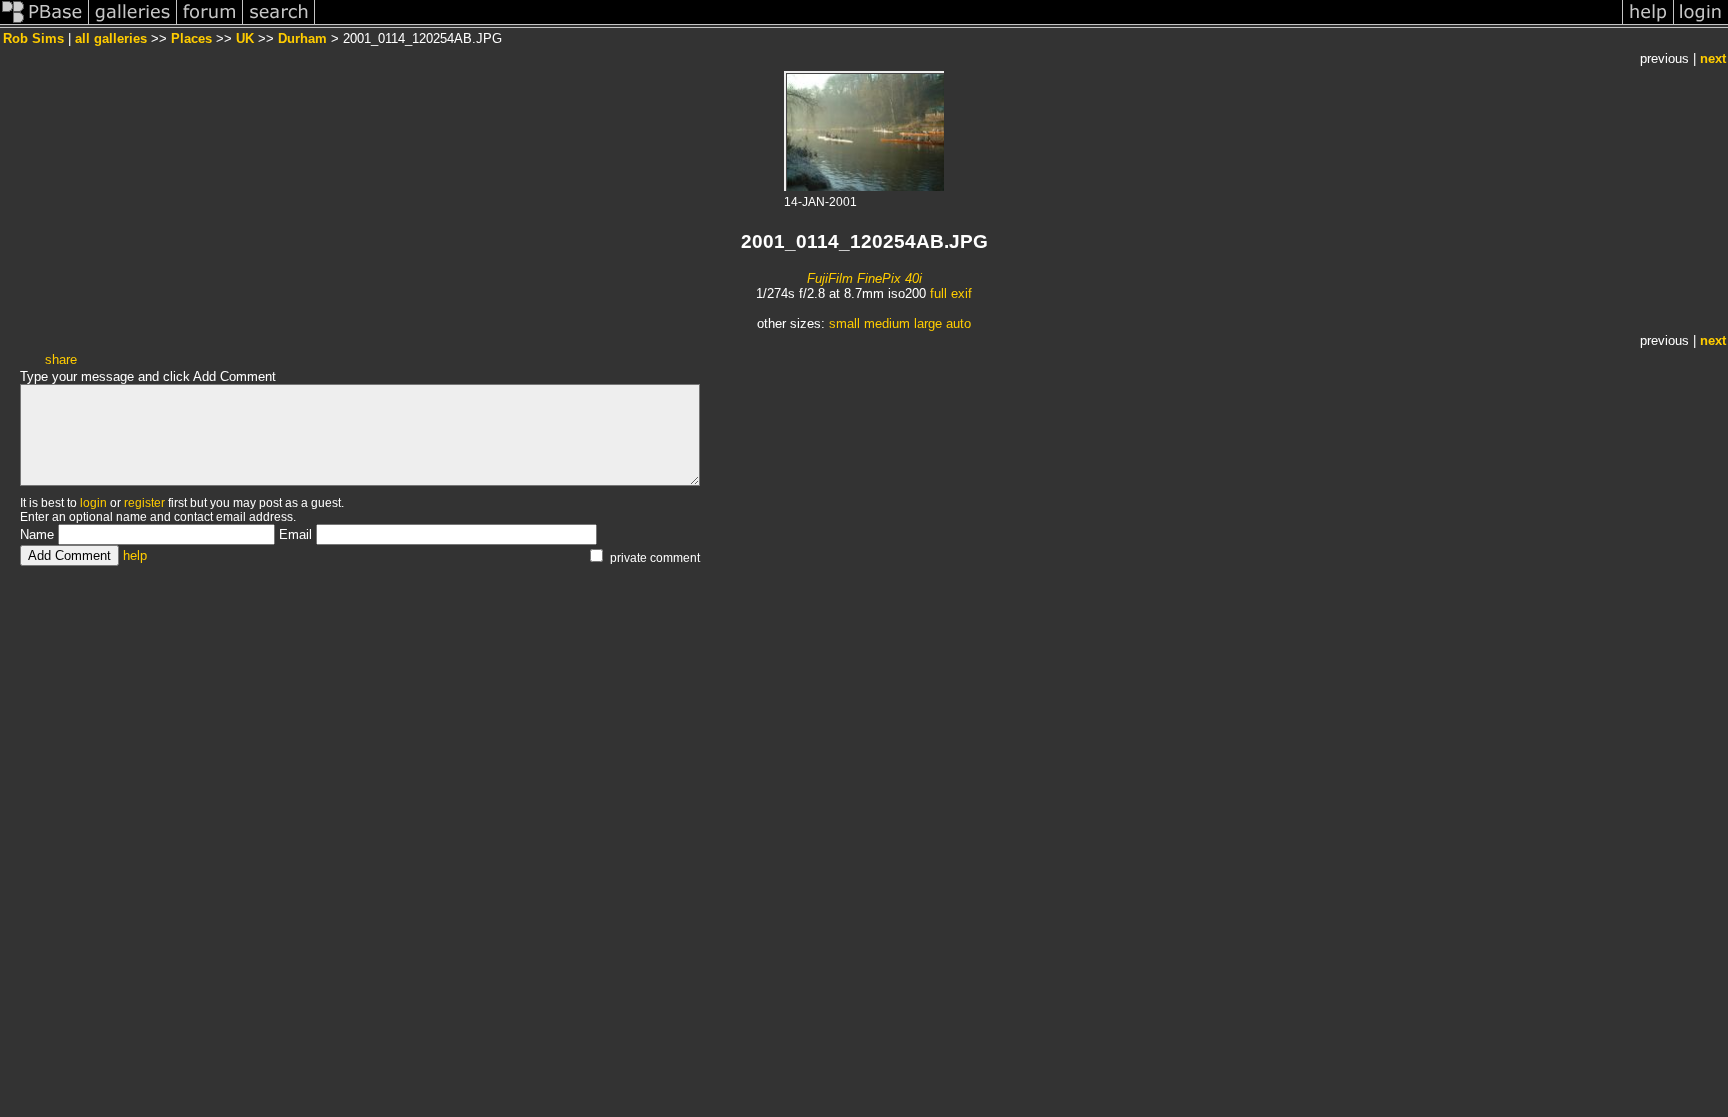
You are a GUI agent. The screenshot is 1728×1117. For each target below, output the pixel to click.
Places (191, 38)
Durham (302, 38)
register (144, 503)
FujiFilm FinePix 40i (864, 278)
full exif (951, 293)
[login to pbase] (1701, 23)
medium (887, 323)
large (928, 323)
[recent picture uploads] (133, 23)
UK (245, 38)
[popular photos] (968, 23)
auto (958, 323)
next (1713, 58)
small (844, 323)
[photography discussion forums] (210, 23)
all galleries (111, 38)
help (135, 555)
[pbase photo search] (279, 23)
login (93, 503)
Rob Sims (33, 38)
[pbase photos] (44, 23)
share (61, 359)
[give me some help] (1648, 23)
